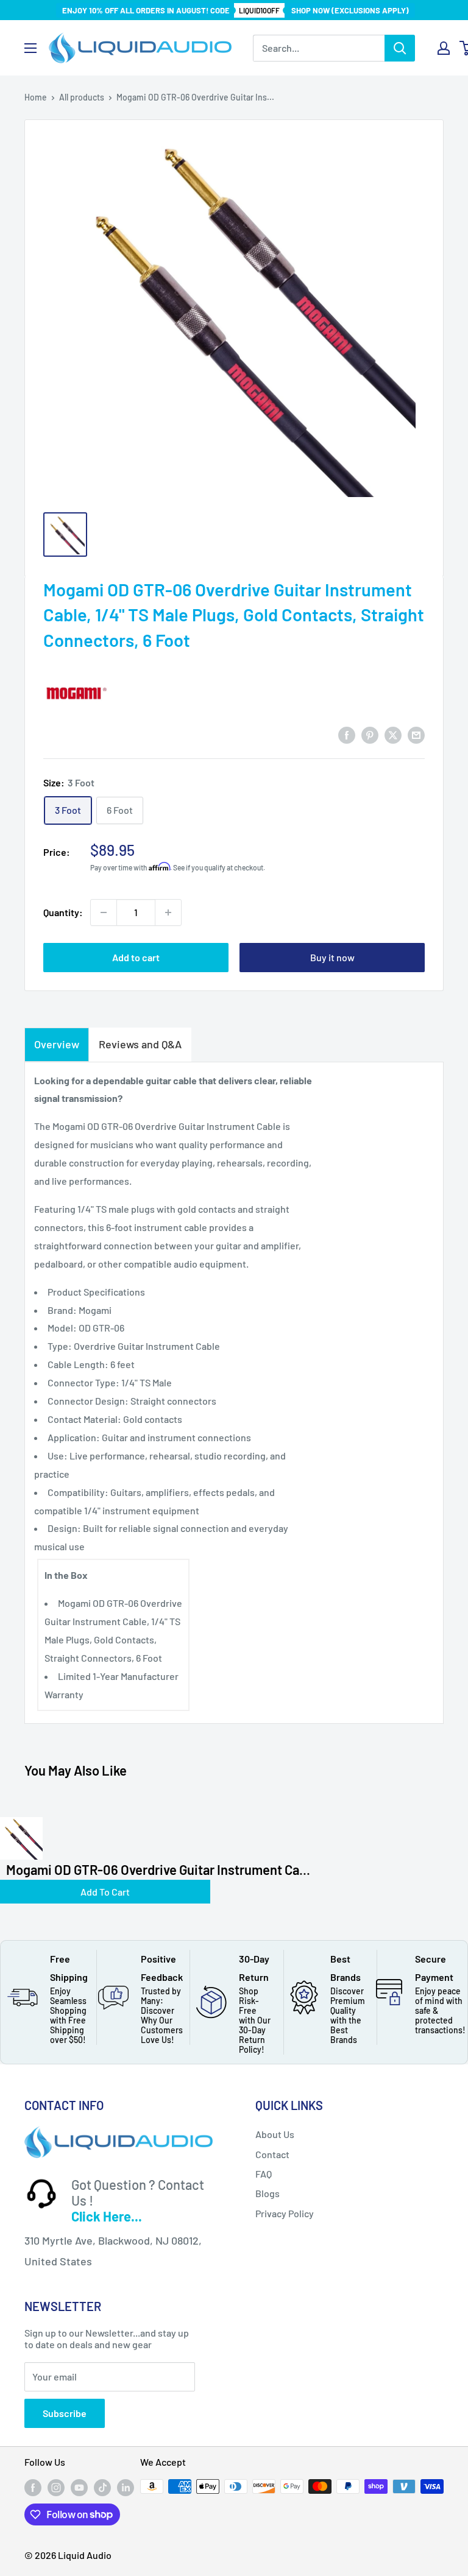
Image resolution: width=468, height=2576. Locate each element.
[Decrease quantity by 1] (104, 912)
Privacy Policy (285, 2213)
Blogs (268, 2193)
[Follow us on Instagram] (56, 2488)
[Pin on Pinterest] (370, 734)
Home (36, 97)
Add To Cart (105, 1892)
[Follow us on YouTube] (79, 2488)
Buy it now (332, 957)
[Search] (400, 48)
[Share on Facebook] (347, 734)
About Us (275, 2134)
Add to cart (136, 957)
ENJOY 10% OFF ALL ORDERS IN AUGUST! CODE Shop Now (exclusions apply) (236, 10)
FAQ (264, 2174)
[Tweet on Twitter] (393, 734)
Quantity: (63, 912)
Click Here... (107, 2216)
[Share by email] (416, 734)
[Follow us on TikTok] (102, 2488)
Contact (272, 2154)
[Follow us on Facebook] (33, 2488)
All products (82, 97)
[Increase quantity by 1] (168, 912)
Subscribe (65, 2413)
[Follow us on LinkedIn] (126, 2488)
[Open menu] (30, 48)
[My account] (444, 48)
